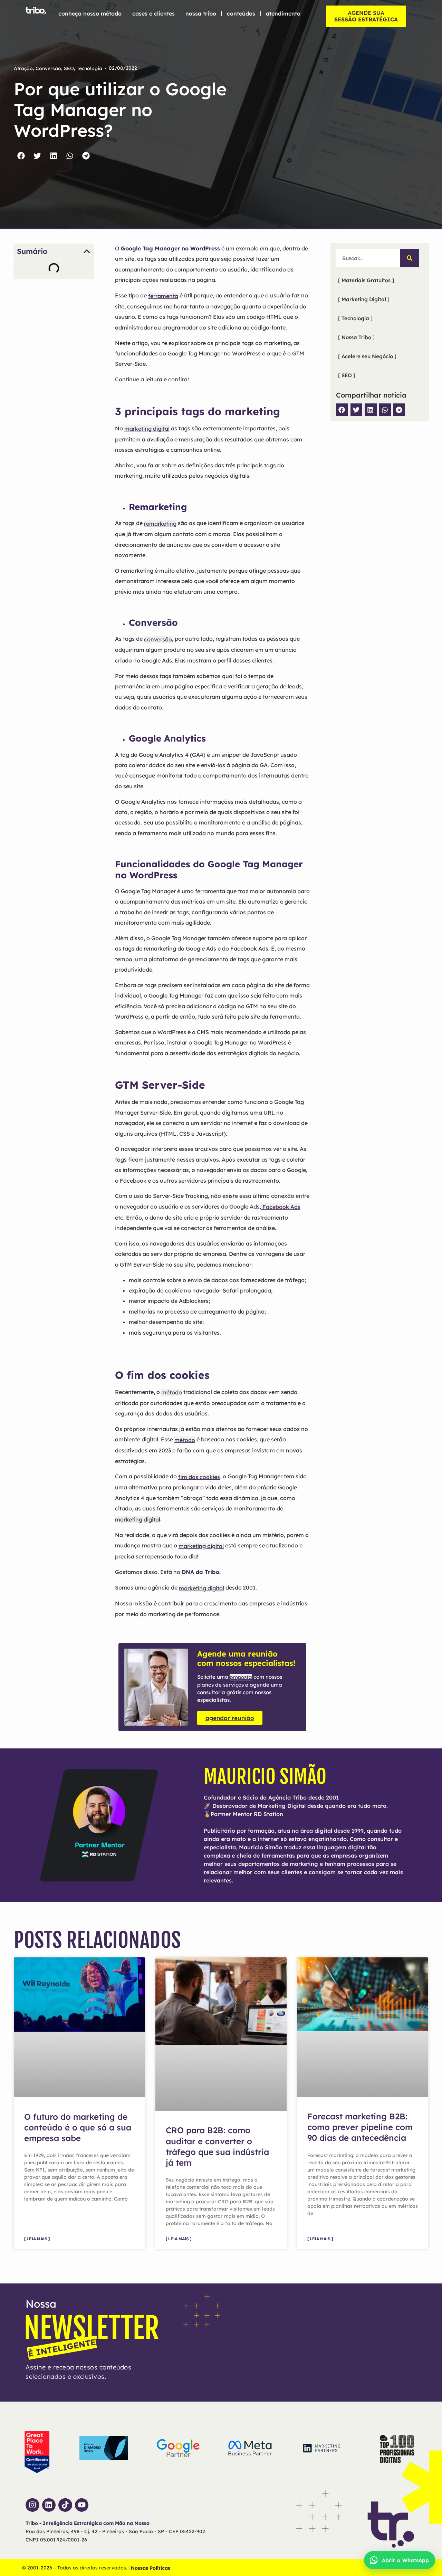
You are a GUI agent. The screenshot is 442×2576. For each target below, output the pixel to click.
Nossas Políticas (151, 2568)
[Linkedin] (49, 2505)
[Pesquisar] (410, 258)
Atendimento (283, 13)
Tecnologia (89, 68)
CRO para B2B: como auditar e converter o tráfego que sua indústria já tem (217, 2146)
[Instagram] (32, 2505)
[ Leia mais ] (37, 2239)
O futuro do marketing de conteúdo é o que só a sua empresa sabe (78, 2127)
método (172, 1392)
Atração (23, 68)
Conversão (48, 68)
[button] (21, 156)
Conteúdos (241, 13)
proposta (241, 1677)
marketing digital (138, 1519)
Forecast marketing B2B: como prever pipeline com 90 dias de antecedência (360, 2127)
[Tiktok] (65, 2505)
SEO (69, 68)
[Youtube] (82, 2505)
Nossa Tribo (201, 13)
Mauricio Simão (265, 1777)
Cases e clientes (153, 13)
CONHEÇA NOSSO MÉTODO (90, 13)
